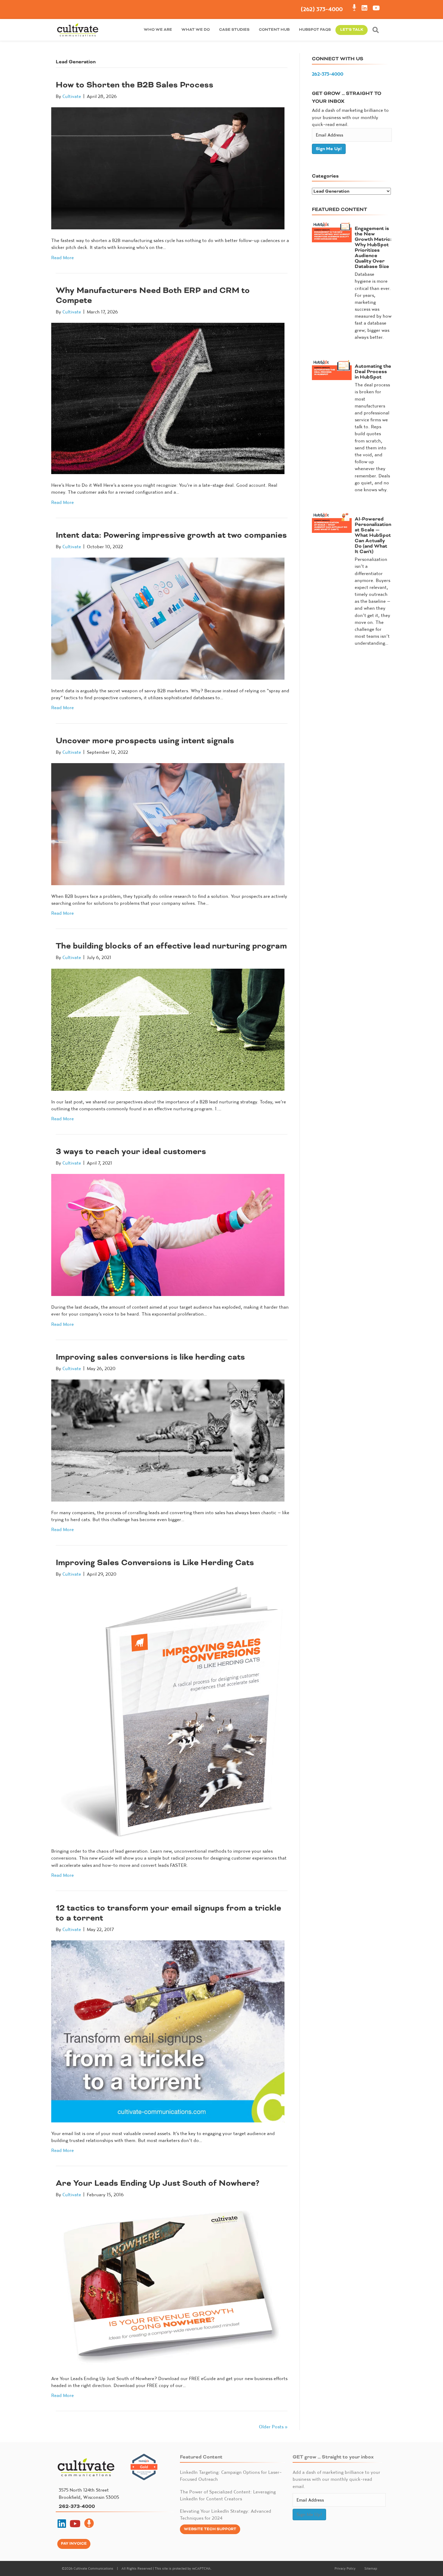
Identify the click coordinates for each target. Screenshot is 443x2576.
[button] (377, 30)
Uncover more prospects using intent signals (145, 741)
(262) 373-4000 (322, 9)
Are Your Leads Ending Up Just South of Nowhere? (158, 2183)
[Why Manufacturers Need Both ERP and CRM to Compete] (168, 398)
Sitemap (371, 2568)
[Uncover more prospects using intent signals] (168, 823)
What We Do (196, 30)
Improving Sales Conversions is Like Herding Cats (155, 1563)
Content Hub (274, 30)
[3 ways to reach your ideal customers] (168, 1234)
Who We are (158, 30)
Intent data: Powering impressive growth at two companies (171, 535)
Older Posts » (273, 2427)
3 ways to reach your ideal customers (131, 1151)
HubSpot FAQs (315, 30)
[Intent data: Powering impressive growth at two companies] (168, 618)
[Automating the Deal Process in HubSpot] (332, 369)
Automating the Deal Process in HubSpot (373, 372)
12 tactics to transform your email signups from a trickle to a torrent (168, 1913)
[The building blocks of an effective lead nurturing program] (168, 1029)
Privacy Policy (345, 2568)
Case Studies (234, 30)
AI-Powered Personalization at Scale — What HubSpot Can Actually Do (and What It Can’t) (373, 535)
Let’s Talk (352, 30)
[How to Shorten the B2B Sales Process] (168, 168)
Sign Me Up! (329, 149)
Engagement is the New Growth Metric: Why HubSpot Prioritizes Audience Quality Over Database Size (373, 247)
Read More (63, 257)
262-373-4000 (328, 74)
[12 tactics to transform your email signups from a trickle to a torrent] (168, 2031)
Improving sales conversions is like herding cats (150, 1357)
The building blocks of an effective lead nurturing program (171, 946)
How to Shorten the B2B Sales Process (135, 85)
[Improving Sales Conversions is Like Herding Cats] (168, 1712)
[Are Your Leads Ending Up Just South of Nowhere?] (168, 2286)
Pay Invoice (74, 2544)
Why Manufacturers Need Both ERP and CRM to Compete (153, 295)
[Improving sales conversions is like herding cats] (168, 1440)
